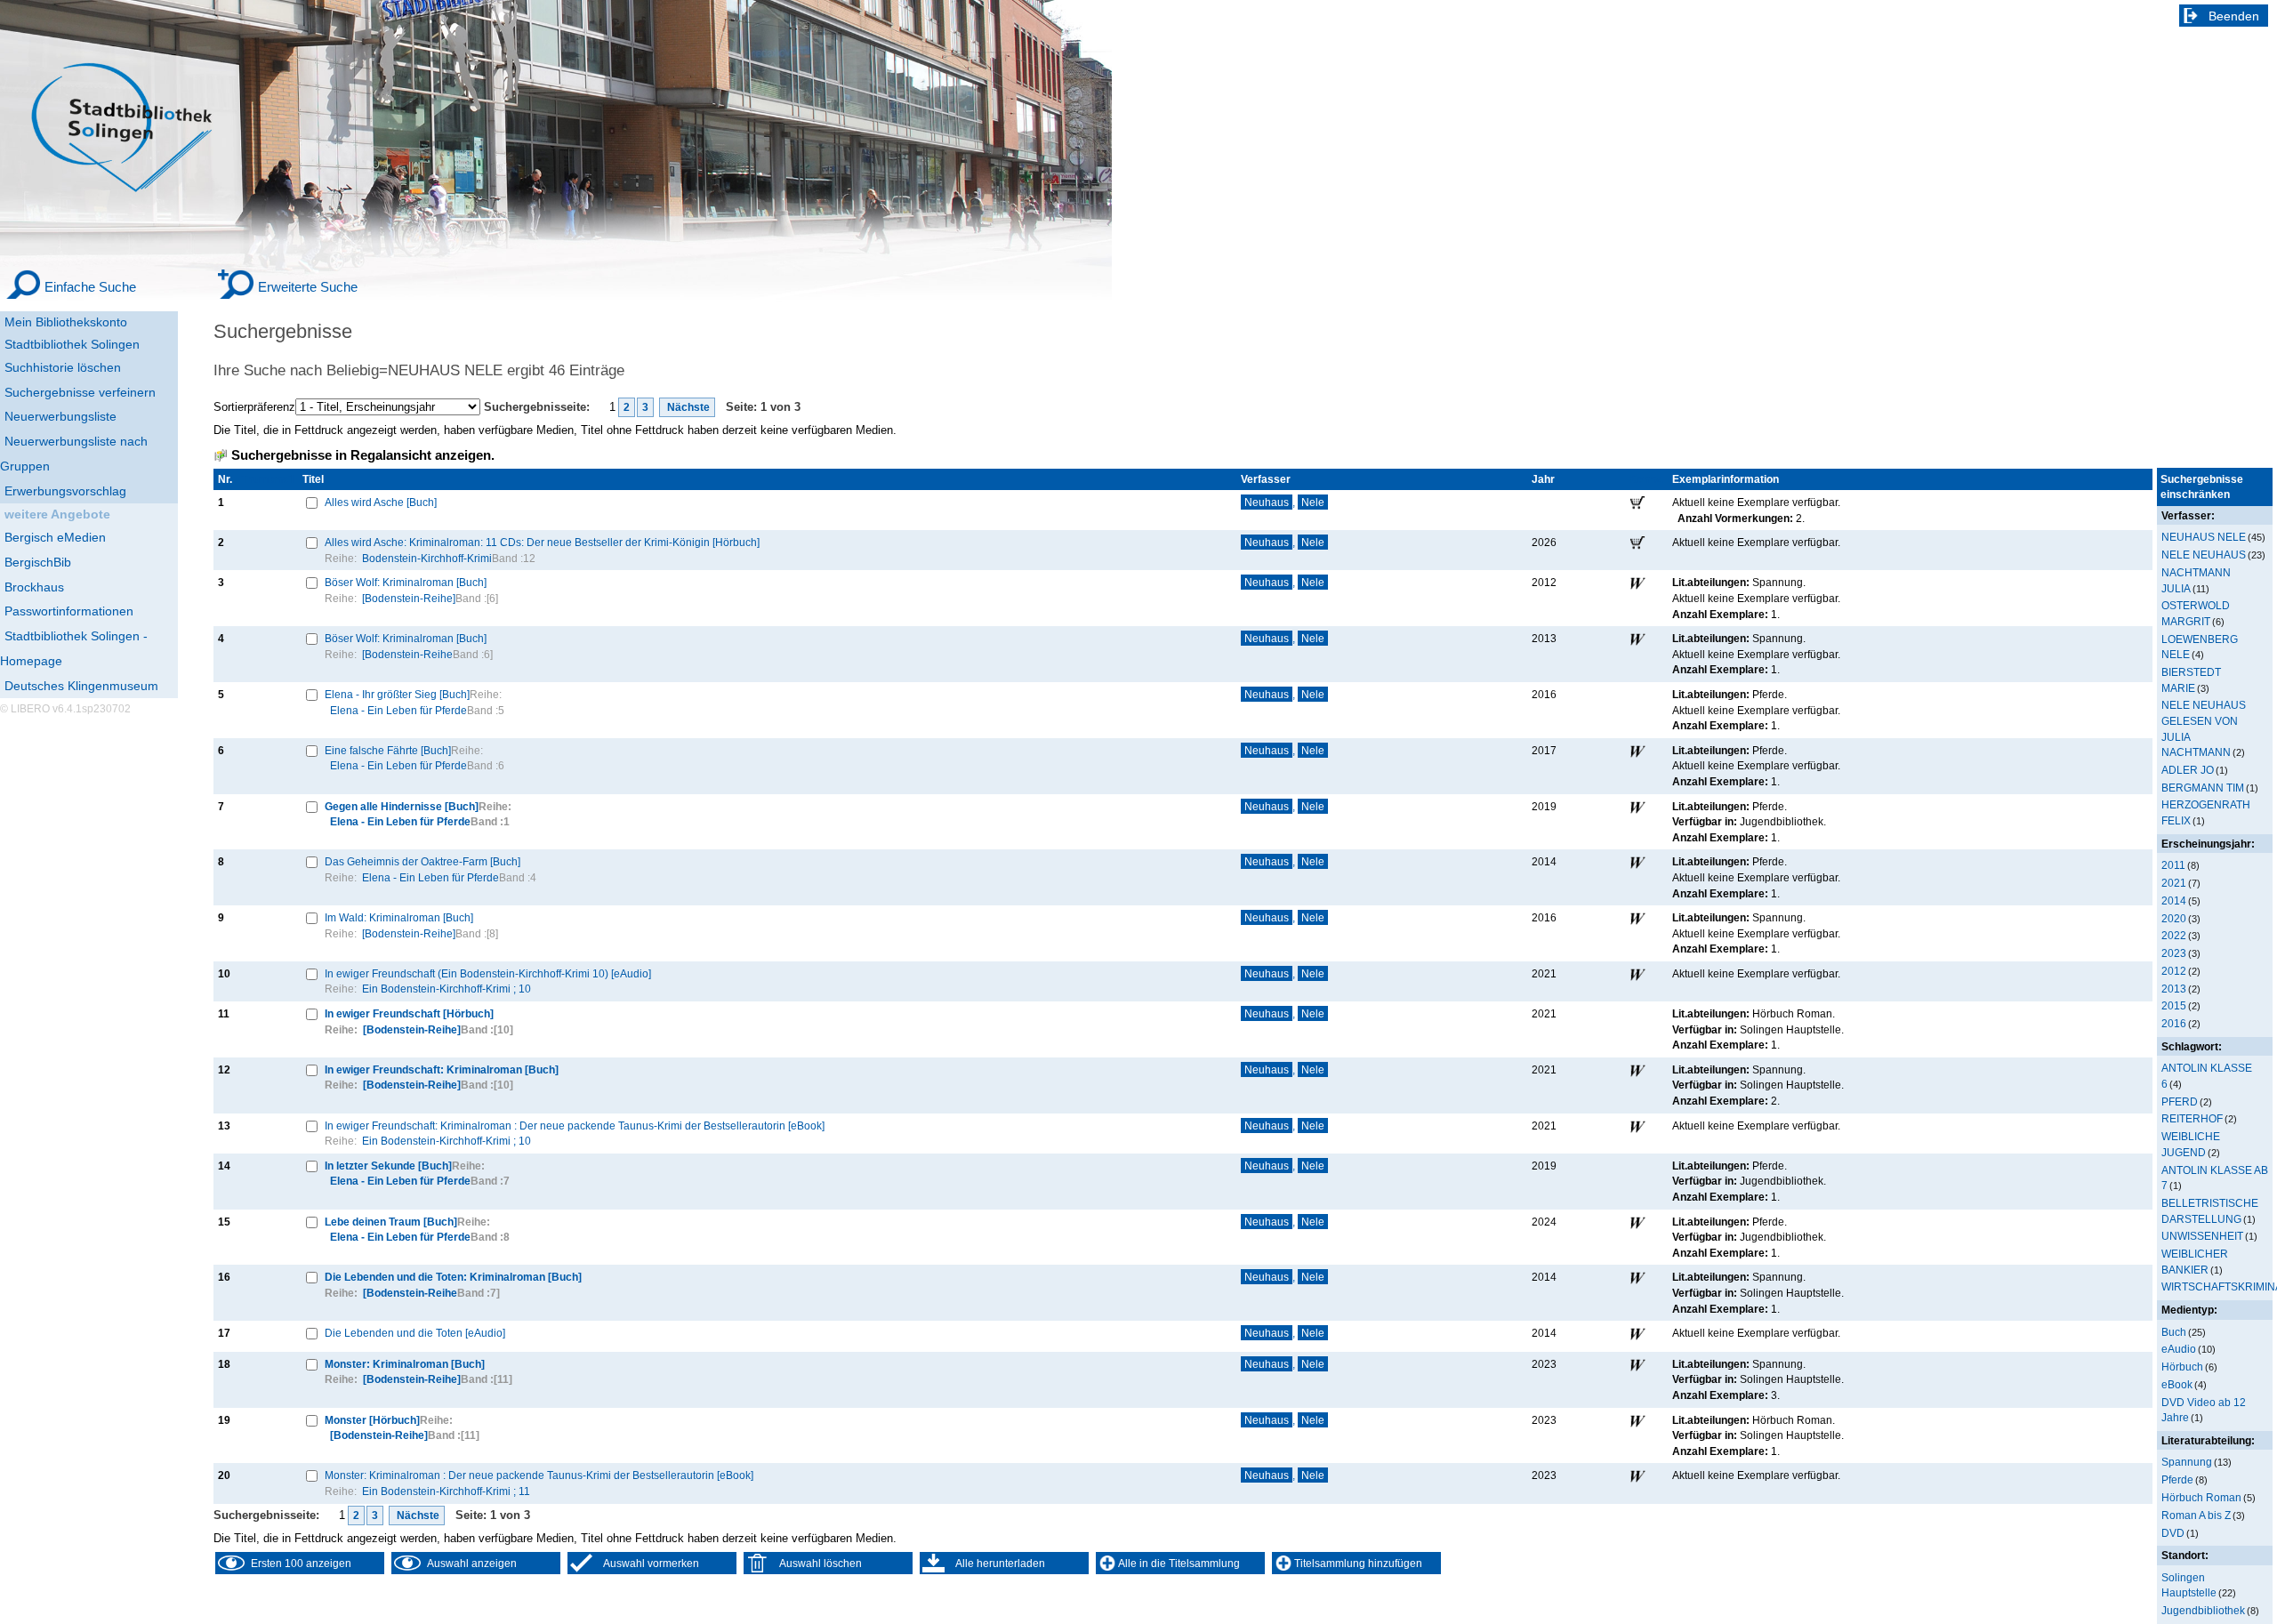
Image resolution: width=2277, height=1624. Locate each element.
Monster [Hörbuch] (372, 1420)
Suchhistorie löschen (63, 367)
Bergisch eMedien (55, 537)
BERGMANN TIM (2203, 788)
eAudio (2179, 1349)
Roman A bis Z (2196, 1515)
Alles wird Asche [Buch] (381, 502)
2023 (2174, 953)
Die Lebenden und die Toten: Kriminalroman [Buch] (453, 1277)
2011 (2173, 865)
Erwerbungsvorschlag (65, 491)
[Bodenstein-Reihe (407, 654)
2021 (2174, 883)
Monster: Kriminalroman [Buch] (405, 1364)
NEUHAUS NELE (2204, 537)
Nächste (687, 407)
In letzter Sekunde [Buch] (388, 1166)
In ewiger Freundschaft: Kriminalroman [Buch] (442, 1069)
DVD (2173, 1533)
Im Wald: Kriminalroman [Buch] (399, 917)
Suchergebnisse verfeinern (80, 392)
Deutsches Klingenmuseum (81, 686)
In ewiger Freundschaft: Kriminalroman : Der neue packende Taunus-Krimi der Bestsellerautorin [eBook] (575, 1126)
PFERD (2180, 1101)
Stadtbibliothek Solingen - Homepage (74, 648)
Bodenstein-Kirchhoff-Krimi (427, 558)
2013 (2174, 989)
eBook (2177, 1384)
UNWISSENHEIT (2202, 1236)
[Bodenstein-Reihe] (409, 598)
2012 (2174, 971)
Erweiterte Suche (308, 287)
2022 (2174, 935)
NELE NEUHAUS (2204, 555)
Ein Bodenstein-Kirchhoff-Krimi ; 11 (446, 1491)
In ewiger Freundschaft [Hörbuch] (409, 1013)
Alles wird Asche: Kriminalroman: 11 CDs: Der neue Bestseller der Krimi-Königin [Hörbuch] (542, 542)
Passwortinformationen (69, 611)
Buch (2174, 1332)
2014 (2174, 900)
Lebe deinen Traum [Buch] (391, 1222)
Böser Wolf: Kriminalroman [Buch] (406, 582)
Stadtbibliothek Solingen (72, 344)
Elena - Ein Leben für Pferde (398, 710)
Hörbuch (2182, 1367)
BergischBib (38, 562)
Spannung (2187, 1462)
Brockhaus (34, 587)
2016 (2174, 1023)
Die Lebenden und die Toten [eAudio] (415, 1333)
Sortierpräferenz (254, 407)
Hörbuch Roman (2201, 1497)
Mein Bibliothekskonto (66, 322)
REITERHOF (2192, 1118)
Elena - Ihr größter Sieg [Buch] (397, 694)
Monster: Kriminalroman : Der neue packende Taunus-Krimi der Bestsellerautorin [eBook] (539, 1475)
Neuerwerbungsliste (60, 416)
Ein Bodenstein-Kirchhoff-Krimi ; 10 (447, 989)
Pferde (2177, 1479)
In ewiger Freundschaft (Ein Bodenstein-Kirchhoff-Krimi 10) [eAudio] (488, 973)
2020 (2174, 918)
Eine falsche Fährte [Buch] (388, 750)
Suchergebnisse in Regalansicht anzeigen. (363, 455)
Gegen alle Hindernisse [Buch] (402, 806)
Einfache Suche (90, 287)
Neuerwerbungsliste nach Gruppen (74, 454)
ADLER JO (2188, 770)
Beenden (2234, 16)
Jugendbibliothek (2203, 1610)
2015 (2174, 1005)
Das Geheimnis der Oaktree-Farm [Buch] (422, 861)
